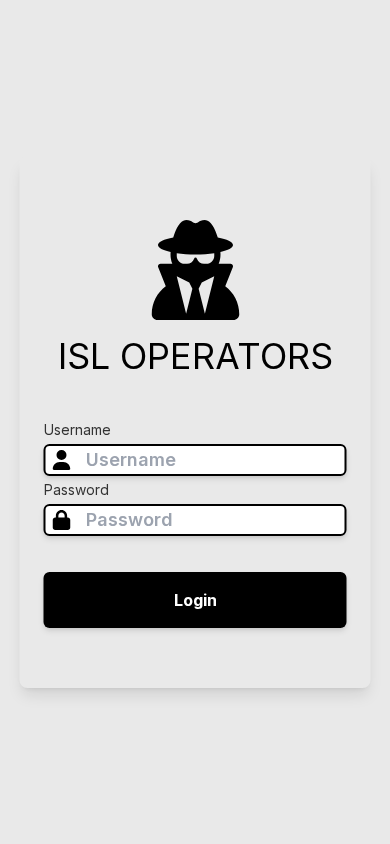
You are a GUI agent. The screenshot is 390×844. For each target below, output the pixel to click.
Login (195, 600)
